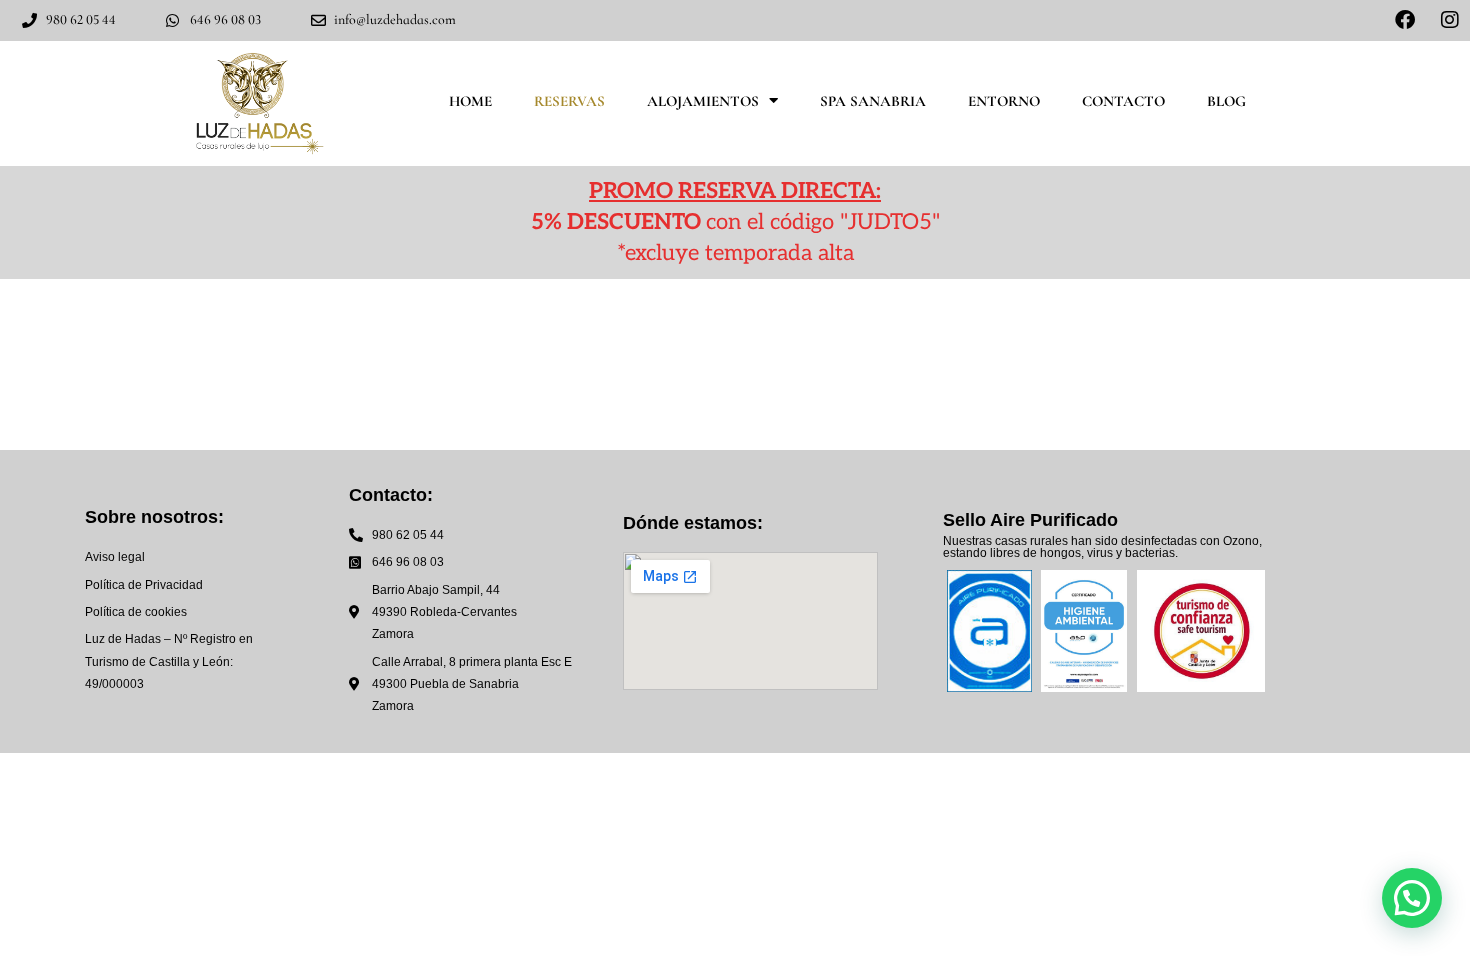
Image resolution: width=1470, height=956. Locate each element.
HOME (470, 101)
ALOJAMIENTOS (703, 101)
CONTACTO (1123, 101)
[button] (1412, 898)
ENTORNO (1004, 101)
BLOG (1226, 101)
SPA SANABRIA (873, 101)
